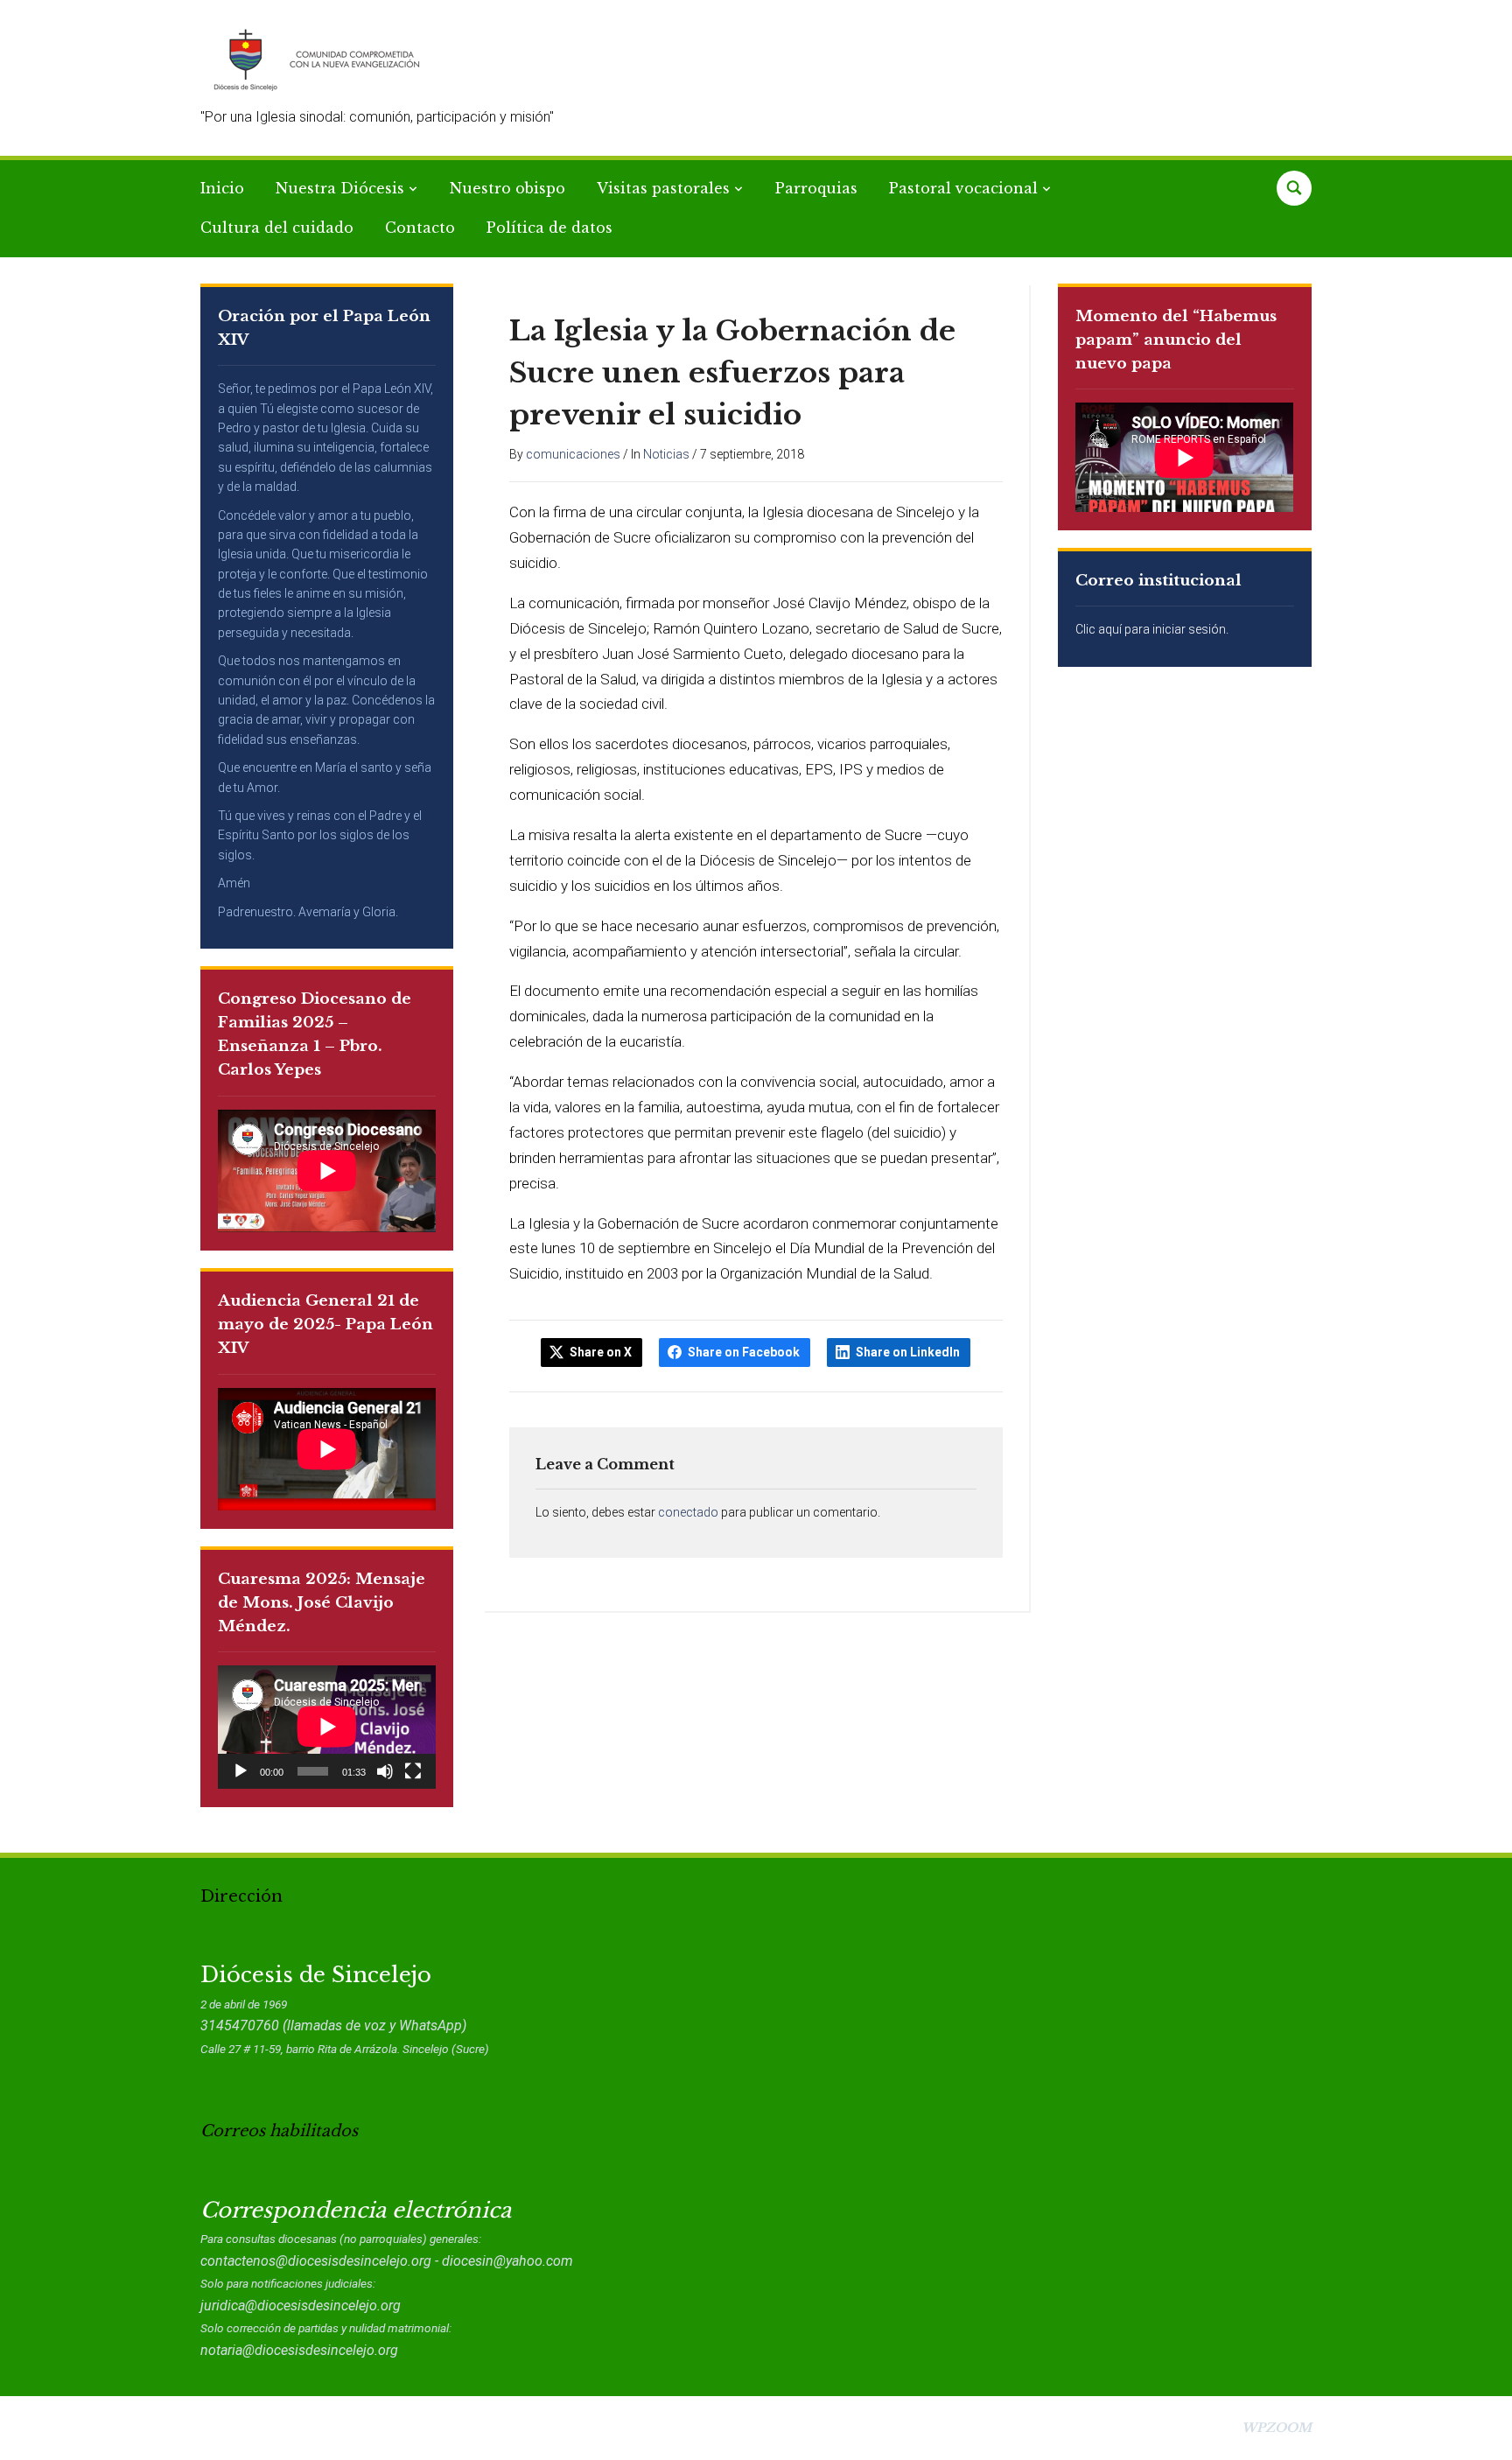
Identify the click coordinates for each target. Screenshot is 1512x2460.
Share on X (601, 1352)
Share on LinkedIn (908, 1352)
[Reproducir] (241, 1771)
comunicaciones (573, 454)
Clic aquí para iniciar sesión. (1152, 629)
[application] (327, 1727)
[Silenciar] (385, 1771)
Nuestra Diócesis (340, 188)
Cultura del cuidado (277, 228)
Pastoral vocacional (963, 188)
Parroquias (816, 188)
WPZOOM (1277, 2428)
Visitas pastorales (663, 188)
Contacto (420, 228)
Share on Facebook (744, 1352)
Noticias (666, 454)
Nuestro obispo (507, 188)
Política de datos (549, 228)
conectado (688, 1512)
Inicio (222, 188)
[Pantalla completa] (413, 1771)
